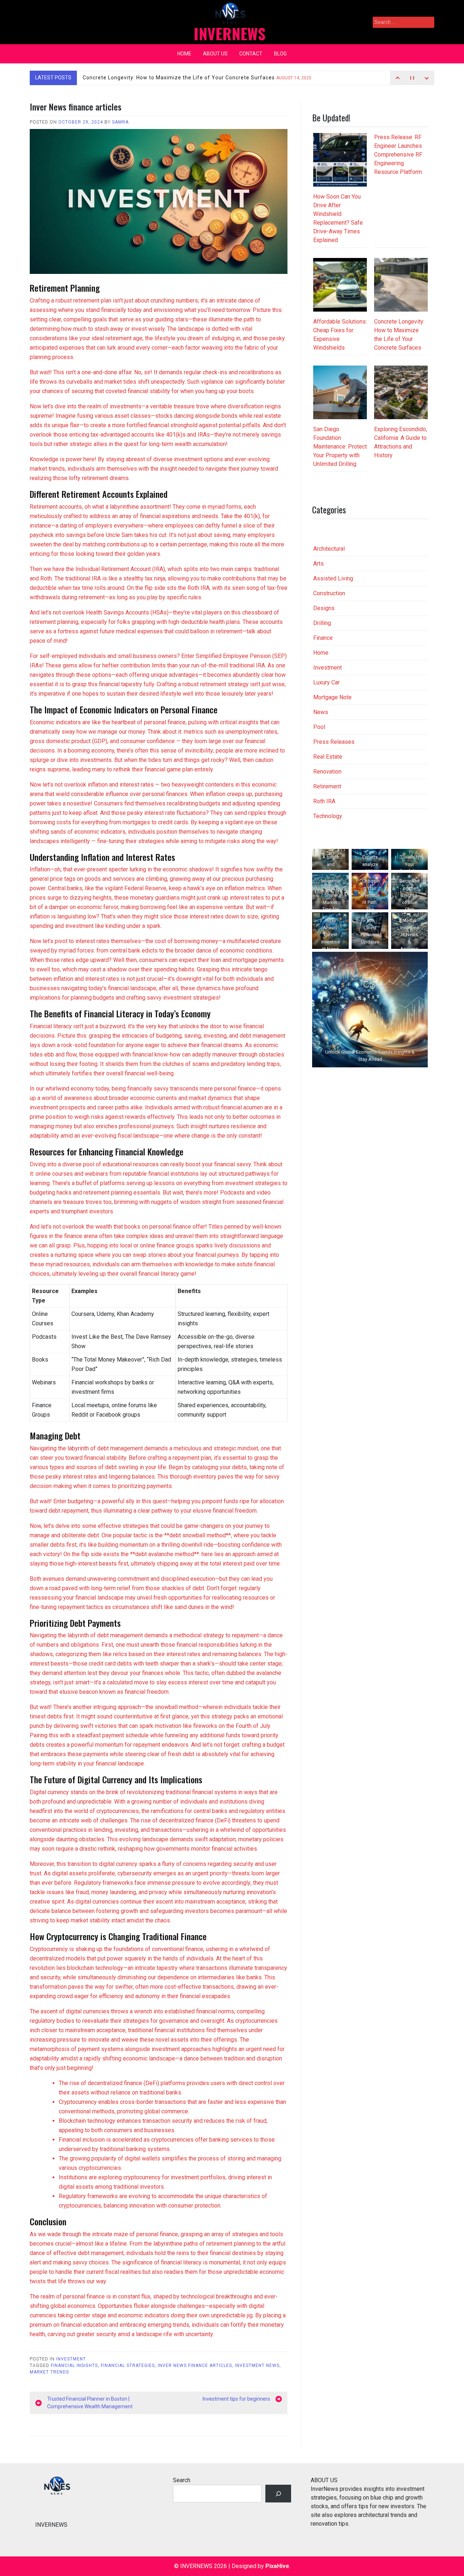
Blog (280, 54)
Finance (323, 638)
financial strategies (128, 2365)
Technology (328, 816)
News (321, 712)
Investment (71, 2359)
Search (182, 2480)
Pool (319, 727)
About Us (215, 54)
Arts (318, 564)
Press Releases (334, 742)
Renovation (327, 772)
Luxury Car (326, 682)
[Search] (278, 2494)
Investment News (257, 2365)
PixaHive (277, 2566)
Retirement (327, 786)
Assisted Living (333, 578)
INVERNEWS (229, 33)
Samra (120, 122)
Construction (329, 593)
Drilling (322, 623)
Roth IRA (324, 801)
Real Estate (328, 757)
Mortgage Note (332, 697)
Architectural (329, 549)
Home (184, 54)
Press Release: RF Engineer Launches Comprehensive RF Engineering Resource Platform (398, 155)
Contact (251, 54)
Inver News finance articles (195, 2365)
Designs (324, 608)
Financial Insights (74, 2365)
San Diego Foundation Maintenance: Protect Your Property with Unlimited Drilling (340, 447)
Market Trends (49, 2372)
